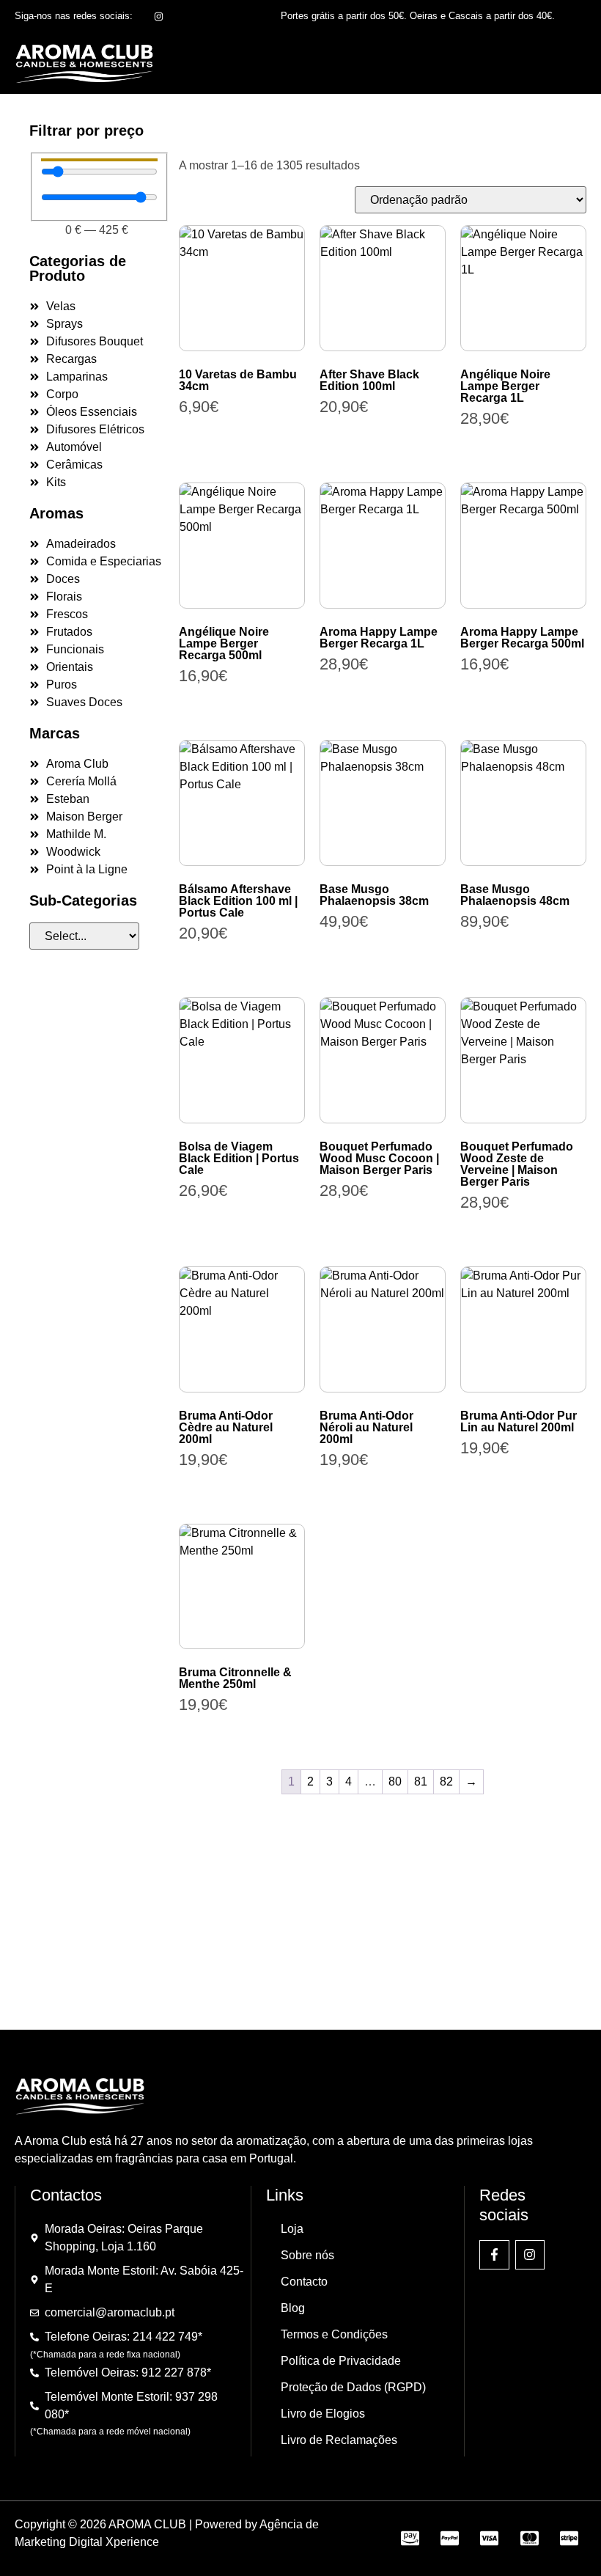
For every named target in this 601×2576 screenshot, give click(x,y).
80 (395, 1781)
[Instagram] (530, 2255)
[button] (567, 63)
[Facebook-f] (494, 2255)
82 (446, 1781)
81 (421, 1781)
